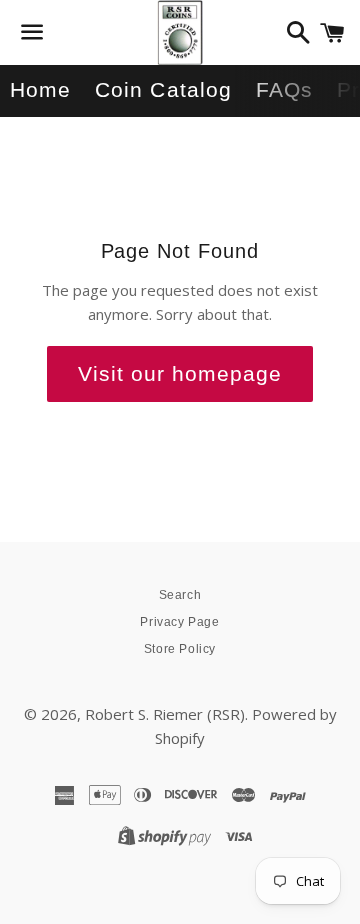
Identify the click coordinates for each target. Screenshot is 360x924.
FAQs (284, 89)
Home (40, 89)
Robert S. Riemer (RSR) (165, 714)
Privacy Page (179, 622)
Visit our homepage (180, 373)
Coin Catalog (163, 89)
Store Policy (180, 649)
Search (180, 595)
